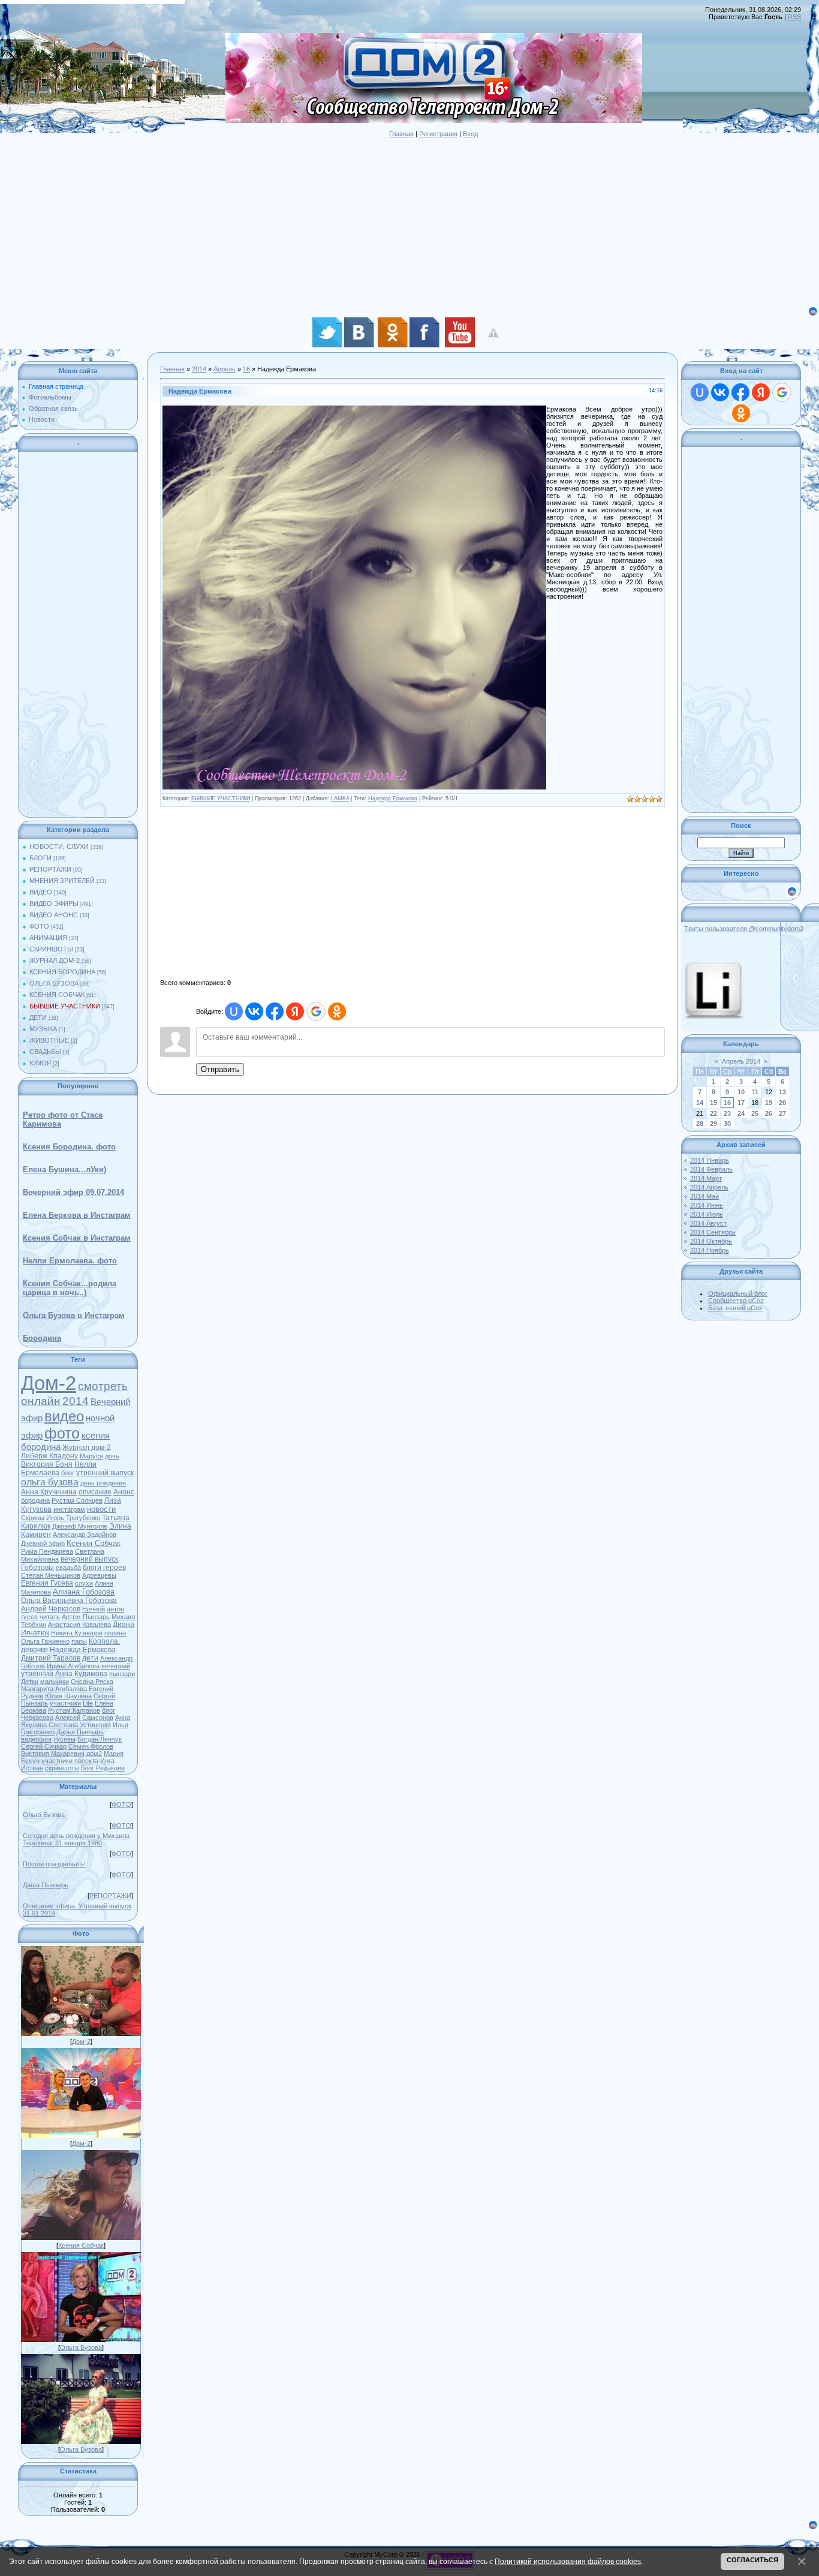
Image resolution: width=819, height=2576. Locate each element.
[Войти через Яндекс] (295, 1011)
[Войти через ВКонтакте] (254, 1011)
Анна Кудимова (81, 1674)
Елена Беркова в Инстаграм (77, 1215)
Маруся (91, 1456)
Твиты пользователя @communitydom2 (744, 929)
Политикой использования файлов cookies (568, 2561)
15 (713, 1103)
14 (700, 1103)
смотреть (103, 1386)
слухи (84, 1583)
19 (769, 1103)
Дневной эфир (43, 1544)
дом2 (94, 1754)
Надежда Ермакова (83, 1650)
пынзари (122, 1674)
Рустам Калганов (74, 1710)
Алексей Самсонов (84, 1718)
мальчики (55, 1682)
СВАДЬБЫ (45, 1052)
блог (68, 1473)
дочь (112, 1456)
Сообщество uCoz (736, 1301)
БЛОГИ (40, 858)
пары (79, 1641)
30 (727, 1124)
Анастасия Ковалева (79, 1625)
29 (713, 1124)
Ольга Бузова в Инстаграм (74, 1315)
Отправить (220, 1069)
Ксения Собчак (94, 1543)
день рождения (103, 1483)
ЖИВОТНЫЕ (49, 1040)
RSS (794, 17)
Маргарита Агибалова (54, 1689)
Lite (88, 1703)
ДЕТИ (38, 1017)
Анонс (124, 1492)
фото (62, 1433)
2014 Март (706, 1178)
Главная (401, 134)
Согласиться (752, 2560)
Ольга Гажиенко (45, 1641)
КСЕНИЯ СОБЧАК (57, 995)
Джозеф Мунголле (80, 1526)
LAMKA (340, 798)
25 (755, 1113)
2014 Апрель (709, 1187)
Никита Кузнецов (77, 1633)
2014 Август (708, 1223)
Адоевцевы (99, 1575)
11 (755, 1092)
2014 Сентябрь (713, 1232)
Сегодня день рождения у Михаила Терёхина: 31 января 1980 (76, 1839)
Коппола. (104, 1641)
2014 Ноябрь (710, 1250)
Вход (470, 134)
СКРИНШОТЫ (51, 949)
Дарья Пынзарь (80, 1732)
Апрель (225, 369)
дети (90, 1658)
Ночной (94, 1609)
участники (65, 1703)
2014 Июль (707, 1214)
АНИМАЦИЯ (48, 938)
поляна (115, 1633)
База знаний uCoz (735, 1308)
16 (246, 369)
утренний (37, 1674)
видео (64, 1416)
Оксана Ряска (92, 1682)
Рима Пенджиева (47, 1551)
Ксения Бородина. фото (69, 1147)
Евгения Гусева (47, 1583)
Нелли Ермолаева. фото (70, 1261)
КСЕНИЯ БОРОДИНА (62, 972)
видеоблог (37, 1739)
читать (50, 1617)
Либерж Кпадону (49, 1456)
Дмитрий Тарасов (51, 1658)
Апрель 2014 (741, 1061)
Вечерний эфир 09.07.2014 (73, 1192)
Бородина (42, 1338)
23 (727, 1113)
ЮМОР (40, 1063)
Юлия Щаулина (68, 1696)
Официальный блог (738, 1293)
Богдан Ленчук (100, 1739)
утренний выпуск (105, 1473)
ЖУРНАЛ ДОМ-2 (55, 960)
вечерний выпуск (89, 1559)
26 (769, 1113)
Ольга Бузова (44, 1815)
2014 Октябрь (711, 1241)
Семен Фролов (91, 1746)
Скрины (33, 1518)
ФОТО (39, 926)
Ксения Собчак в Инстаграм (77, 1238)
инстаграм (69, 1509)
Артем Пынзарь (86, 1617)
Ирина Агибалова (73, 1666)
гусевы (65, 1739)
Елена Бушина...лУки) (64, 1170)
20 (782, 1103)
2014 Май (704, 1196)
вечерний (116, 1666)
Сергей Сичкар (44, 1746)
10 (741, 1092)
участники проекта (70, 1761)
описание (95, 1492)
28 (700, 1124)
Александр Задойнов (85, 1535)
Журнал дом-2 (87, 1448)
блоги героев (104, 1568)
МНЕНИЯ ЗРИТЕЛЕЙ (62, 881)
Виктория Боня (47, 1464)
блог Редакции (103, 1768)
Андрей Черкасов (51, 1609)
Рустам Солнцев (77, 1500)
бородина (35, 1500)
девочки (34, 1650)
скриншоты (62, 1768)
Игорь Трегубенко (73, 1518)
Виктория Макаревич (53, 1754)
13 (782, 1092)
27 (782, 1113)
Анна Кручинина (49, 1492)
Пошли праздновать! (54, 1864)
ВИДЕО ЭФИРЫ (54, 903)
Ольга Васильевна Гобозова (69, 1601)
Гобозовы (37, 1568)
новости (101, 1509)
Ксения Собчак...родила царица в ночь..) (70, 1288)
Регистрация (438, 134)
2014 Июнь (707, 1205)
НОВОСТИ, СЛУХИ (59, 846)
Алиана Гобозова (84, 1592)
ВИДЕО (41, 892)
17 (741, 1103)
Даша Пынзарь (46, 1885)
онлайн (41, 1401)
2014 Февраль (711, 1169)
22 (713, 1113)
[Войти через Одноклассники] (337, 1011)
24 (741, 1113)
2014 (76, 1401)
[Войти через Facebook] (275, 1011)
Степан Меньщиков (51, 1575)
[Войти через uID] (234, 1011)
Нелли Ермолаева (59, 1469)
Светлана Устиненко (80, 1725)
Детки (30, 1682)
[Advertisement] (360, 221)
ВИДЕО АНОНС (54, 915)
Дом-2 (49, 1383)
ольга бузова (50, 1482)
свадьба (68, 1568)
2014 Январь (710, 1160)
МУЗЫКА (43, 1029)
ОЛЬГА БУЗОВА (54, 983)
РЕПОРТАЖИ (50, 869)
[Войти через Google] (316, 1011)
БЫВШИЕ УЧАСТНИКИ (65, 1006)
